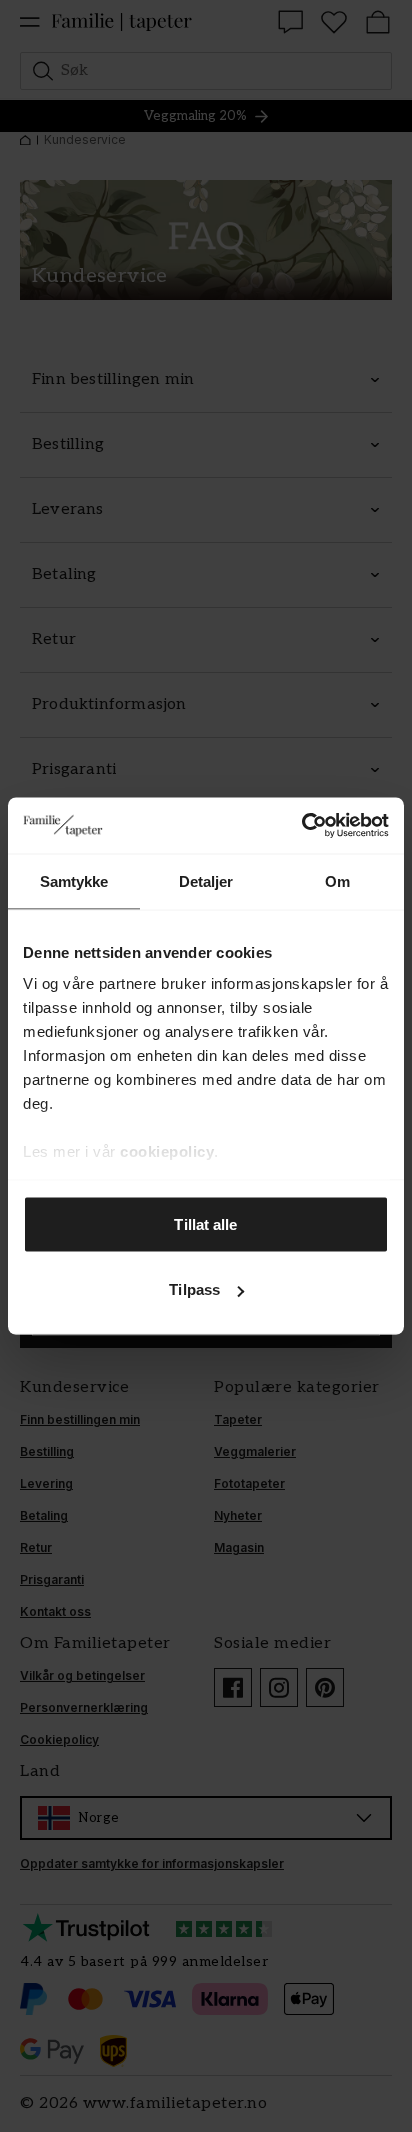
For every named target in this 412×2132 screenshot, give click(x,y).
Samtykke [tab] (74, 880)
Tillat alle (205, 1223)
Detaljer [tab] (206, 880)
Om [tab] (337, 880)
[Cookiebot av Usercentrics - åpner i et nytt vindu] (301, 826)
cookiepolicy (167, 1151)
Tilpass (194, 1289)
